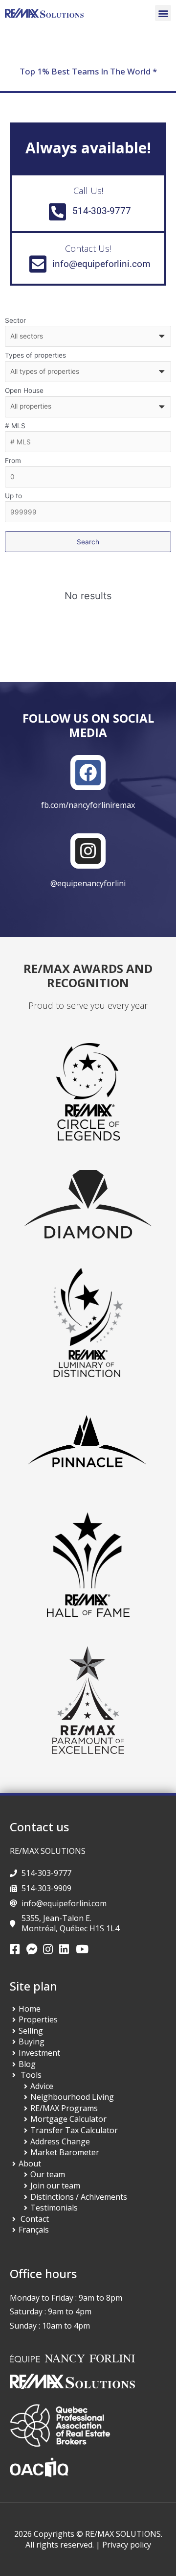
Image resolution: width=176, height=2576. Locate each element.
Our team (48, 2174)
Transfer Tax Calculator (74, 2130)
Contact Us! (88, 248)
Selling (31, 2031)
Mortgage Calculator (68, 2119)
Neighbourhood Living (72, 2097)
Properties (38, 2019)
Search (88, 542)
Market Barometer (65, 2152)
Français (34, 2230)
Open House (24, 390)
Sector (15, 320)
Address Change (60, 2141)
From (13, 461)
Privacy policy (127, 2545)
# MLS (15, 426)
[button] (163, 13)
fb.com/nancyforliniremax (88, 805)
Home (30, 2009)
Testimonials (54, 2208)
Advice (42, 2086)
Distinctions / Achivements (79, 2197)
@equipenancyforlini (88, 883)
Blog (27, 2064)
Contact (35, 2219)
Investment (39, 2053)
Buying (32, 2041)
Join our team (55, 2186)
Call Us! (88, 191)
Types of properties (35, 355)
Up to (13, 496)
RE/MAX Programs (64, 2108)
